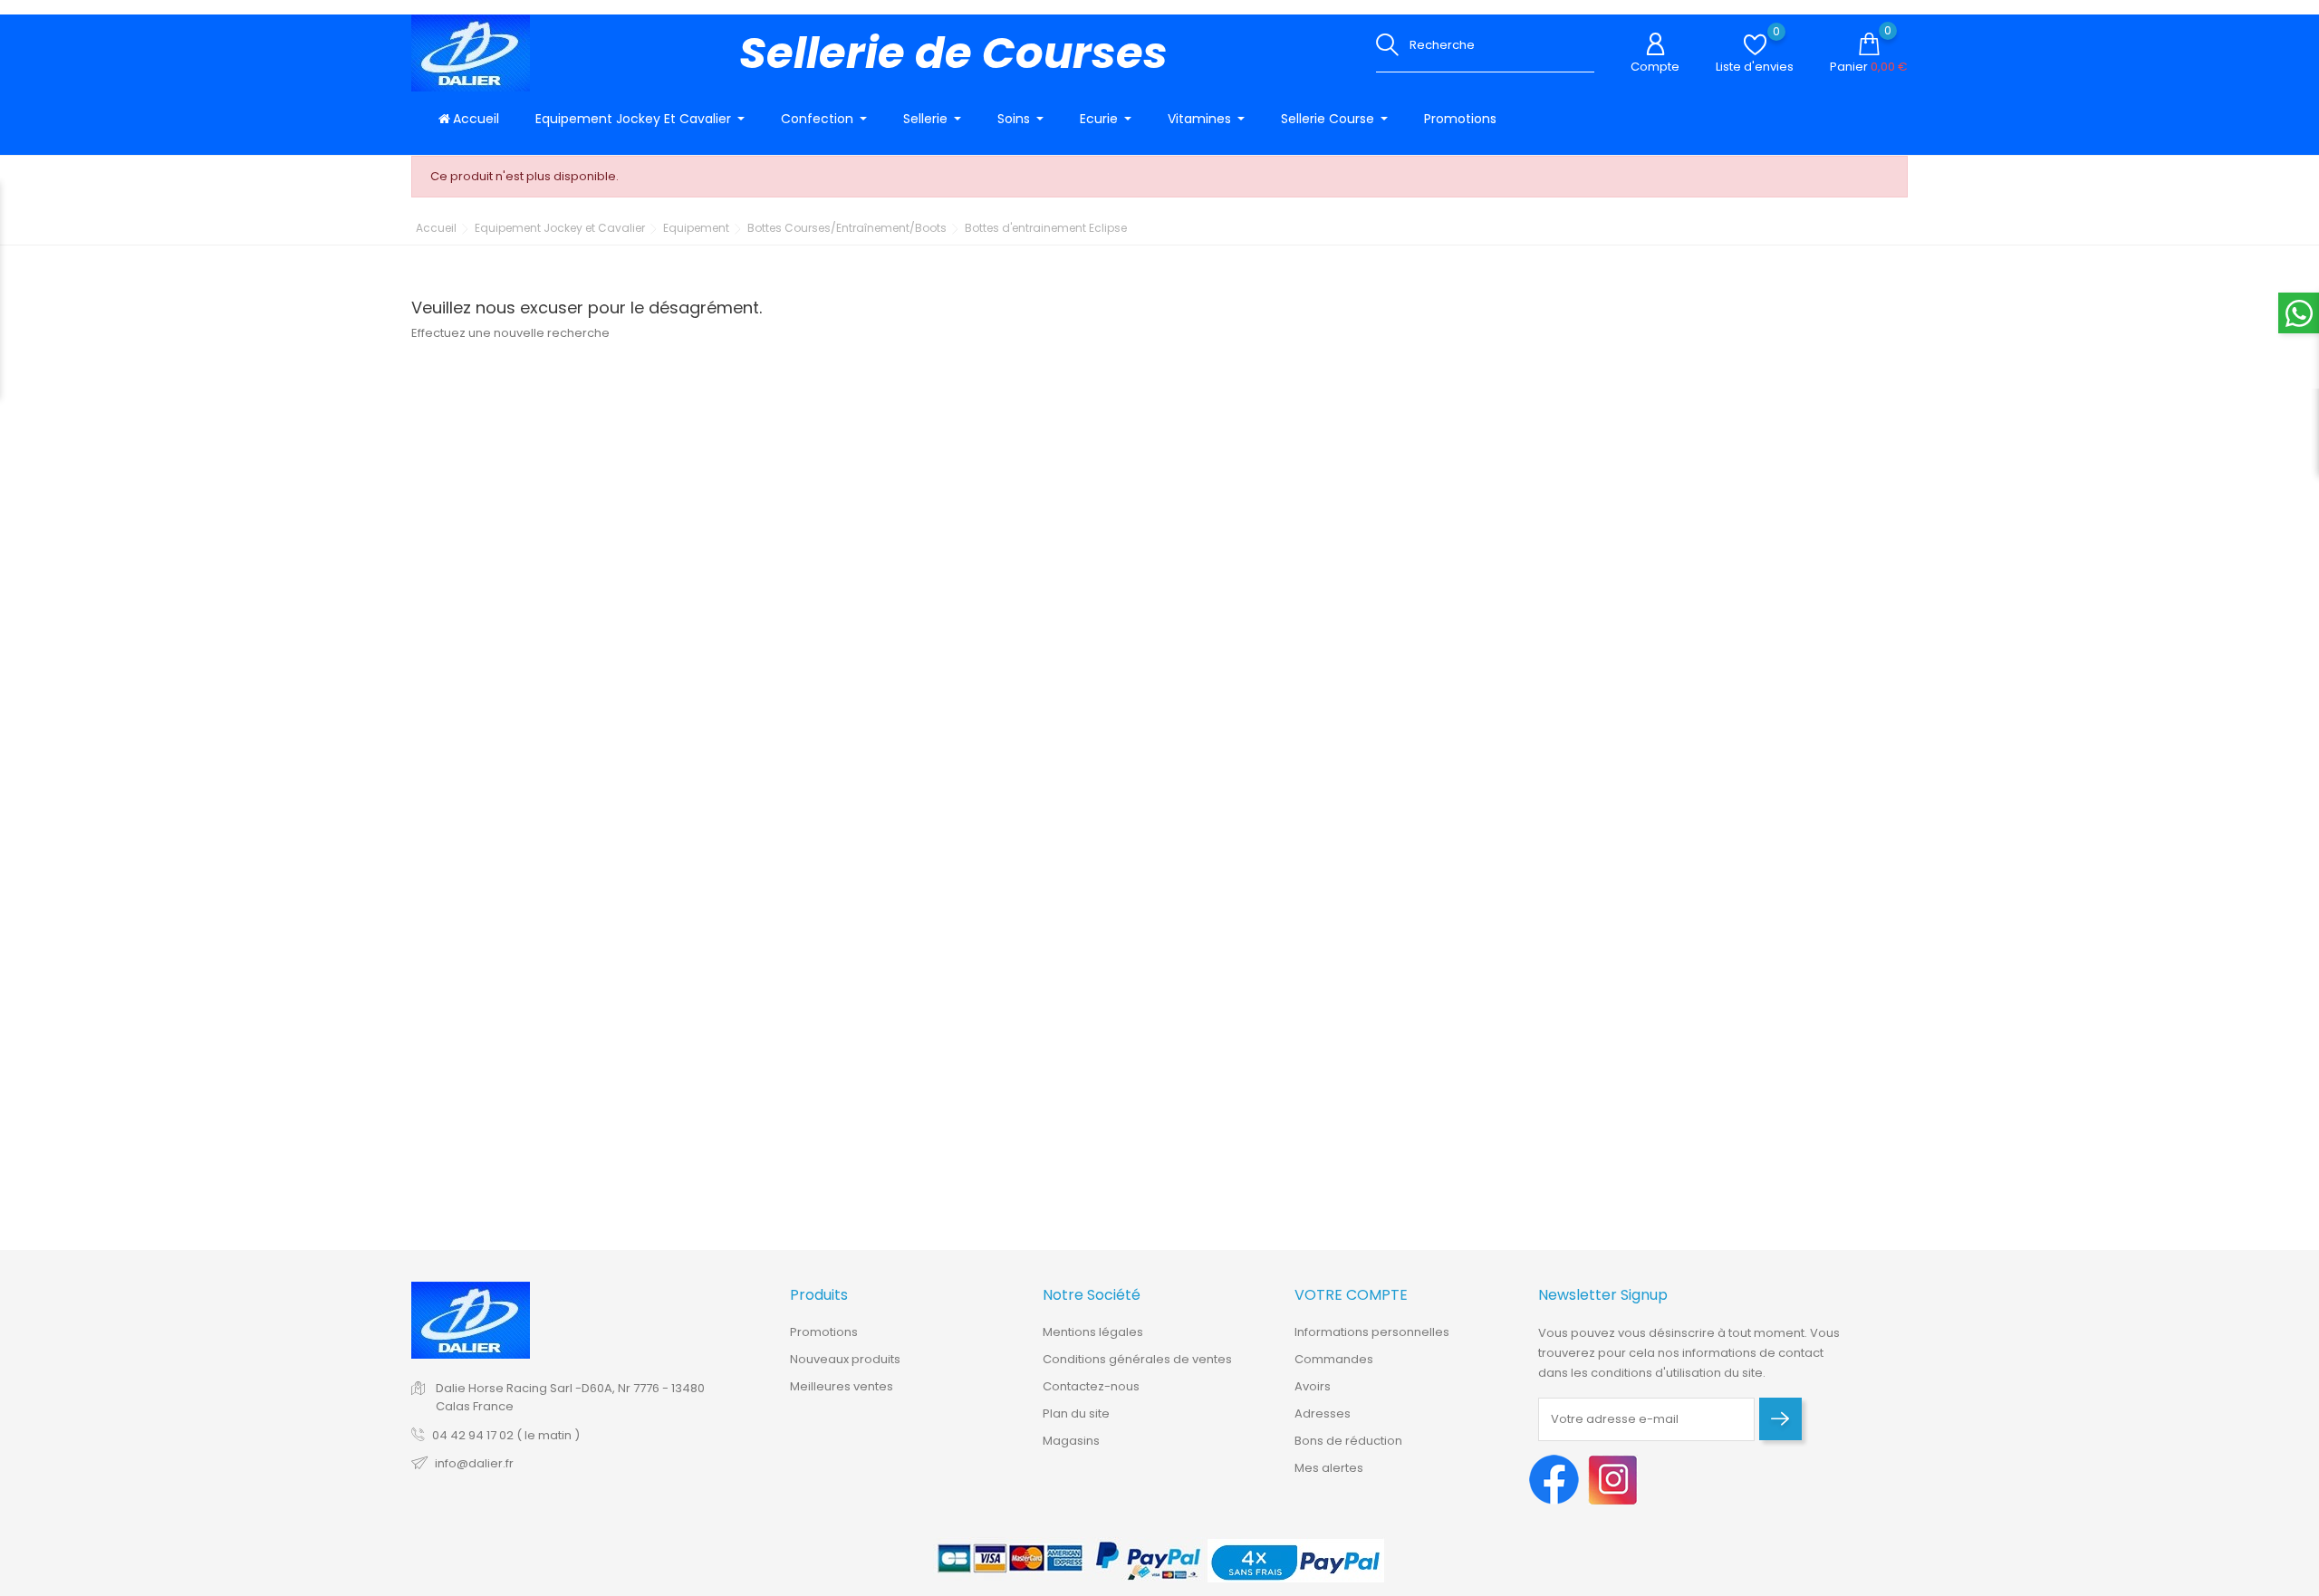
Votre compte (1351, 1295)
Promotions (824, 1332)
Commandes (1334, 1359)
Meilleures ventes (842, 1386)
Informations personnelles (1372, 1332)
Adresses (1323, 1413)
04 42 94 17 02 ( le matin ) (506, 1435)
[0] (1755, 45)
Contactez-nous (1091, 1386)
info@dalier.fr (474, 1463)
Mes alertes (1329, 1468)
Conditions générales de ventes (1137, 1359)
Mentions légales (1093, 1332)
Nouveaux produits (845, 1359)
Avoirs (1313, 1386)
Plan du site (1076, 1413)
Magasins (1071, 1441)
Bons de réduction (1348, 1441)
